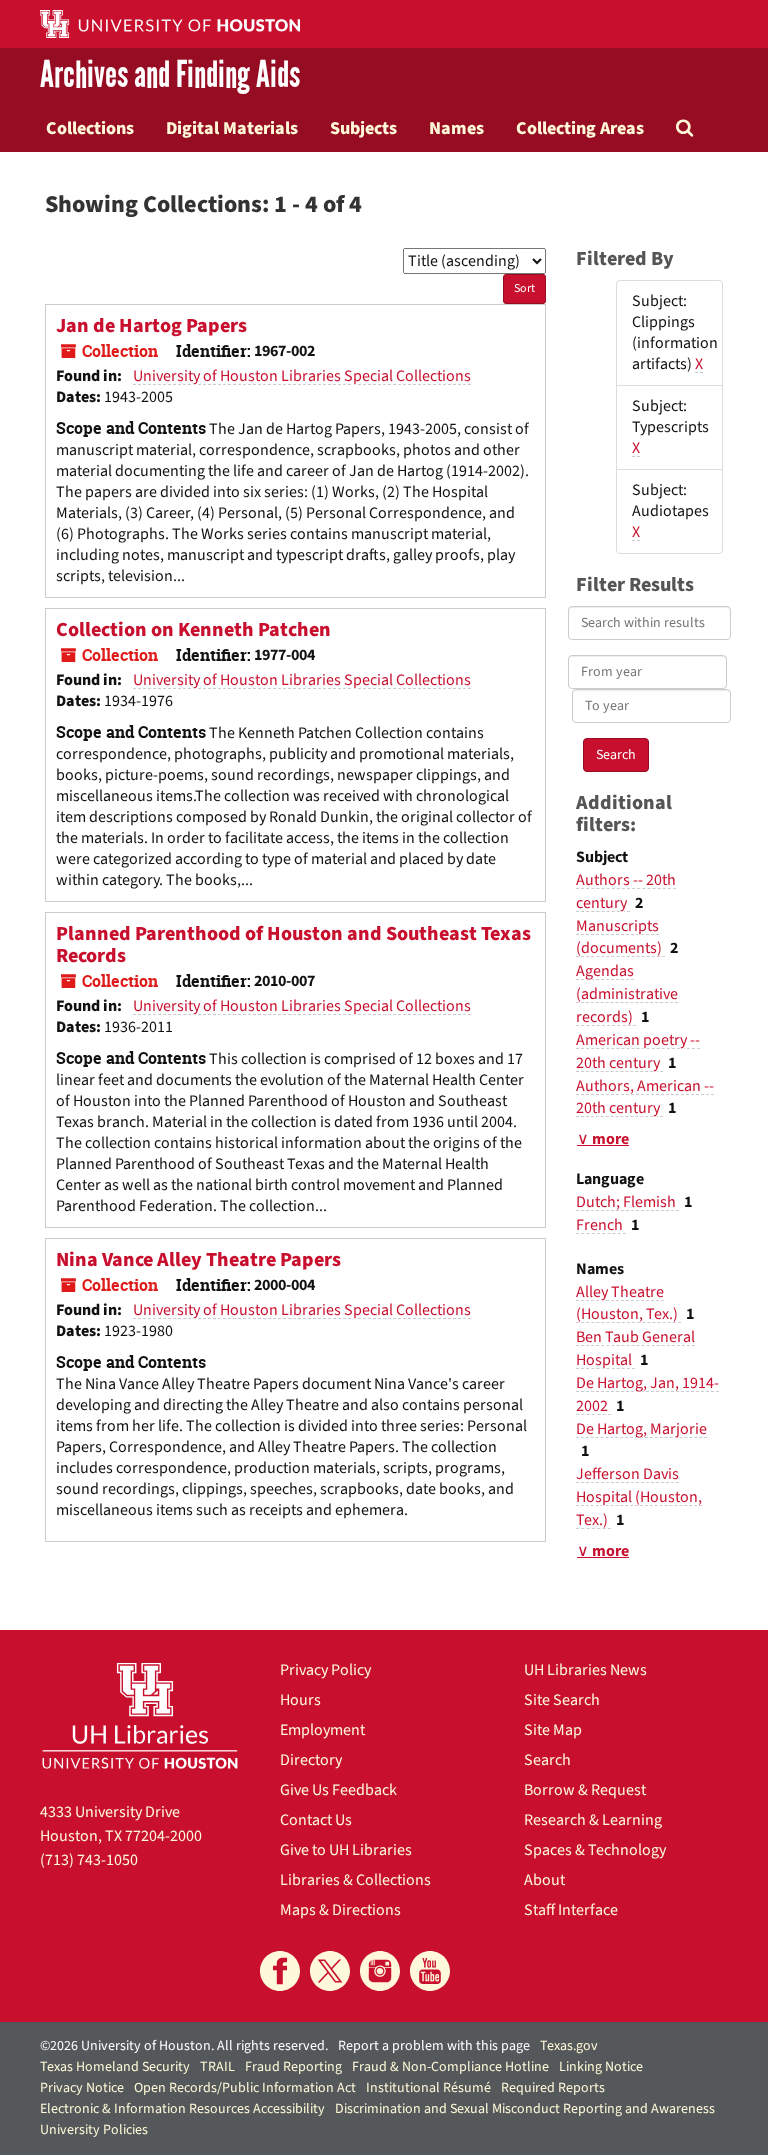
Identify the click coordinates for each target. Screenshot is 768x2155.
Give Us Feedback (338, 1790)
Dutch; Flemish (627, 1202)
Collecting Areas (580, 128)
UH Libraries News (585, 1670)
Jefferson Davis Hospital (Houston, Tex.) (639, 1497)
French (601, 1225)
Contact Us (316, 1820)
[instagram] (380, 1971)
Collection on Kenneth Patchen (193, 630)
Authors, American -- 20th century (645, 1097)
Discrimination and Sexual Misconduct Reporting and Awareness (525, 2109)
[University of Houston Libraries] (140, 1715)
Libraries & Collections (355, 1880)
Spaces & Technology (595, 1850)
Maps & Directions (340, 1910)
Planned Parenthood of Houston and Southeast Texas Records (293, 945)
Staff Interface (571, 1910)
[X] (330, 1971)
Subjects (363, 128)
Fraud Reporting (293, 2067)
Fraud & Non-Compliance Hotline (450, 2067)
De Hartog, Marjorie (641, 1429)
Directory (311, 1760)
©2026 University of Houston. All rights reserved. (184, 2046)
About (544, 1880)
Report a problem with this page (434, 2046)
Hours (300, 1700)
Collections (90, 128)
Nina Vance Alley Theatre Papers (198, 1260)
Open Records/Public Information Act (245, 2088)
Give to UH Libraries (346, 1850)
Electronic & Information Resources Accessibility (182, 2109)
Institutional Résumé (428, 2088)
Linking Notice (601, 2067)
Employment (322, 1730)
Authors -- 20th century (626, 891)
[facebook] (280, 1971)
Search (547, 1760)
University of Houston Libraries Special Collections (302, 376)
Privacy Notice (82, 2088)
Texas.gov (569, 2046)
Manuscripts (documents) (620, 937)
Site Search (562, 1700)
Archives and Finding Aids (170, 76)
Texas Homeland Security (115, 2067)
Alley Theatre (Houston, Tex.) (628, 1303)
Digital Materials (232, 128)
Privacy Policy (325, 1670)
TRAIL (217, 2067)
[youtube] (430, 1971)
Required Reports (553, 2088)
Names (456, 128)
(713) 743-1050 (89, 1860)
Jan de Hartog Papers (151, 326)
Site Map (553, 1730)
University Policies (94, 2130)
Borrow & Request (585, 1790)
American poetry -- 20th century (638, 1051)
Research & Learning (593, 1820)
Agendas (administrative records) (627, 994)
